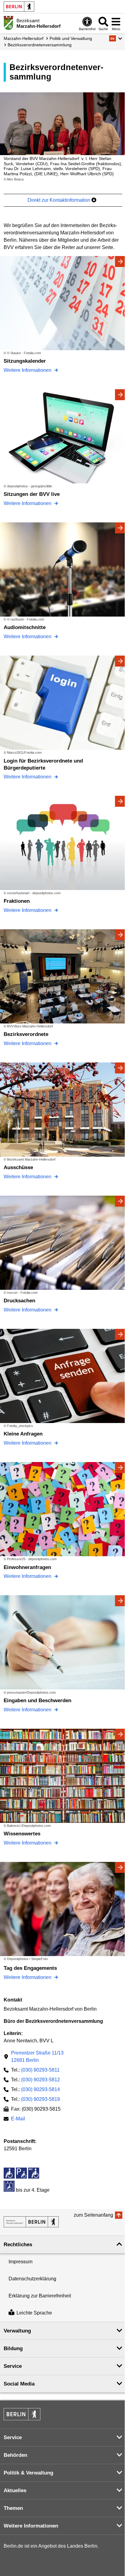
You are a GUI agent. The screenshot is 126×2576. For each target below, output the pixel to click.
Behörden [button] (15, 2455)
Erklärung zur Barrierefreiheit (40, 2296)
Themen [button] (13, 2508)
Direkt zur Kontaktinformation (59, 200)
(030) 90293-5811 (40, 2070)
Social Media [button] (19, 2384)
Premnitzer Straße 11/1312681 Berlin (37, 2057)
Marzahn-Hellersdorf (24, 38)
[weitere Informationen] (8, 23)
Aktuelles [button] (15, 2491)
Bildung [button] (13, 2348)
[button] (116, 38)
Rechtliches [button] (18, 2245)
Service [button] (13, 2366)
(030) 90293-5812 (41, 2080)
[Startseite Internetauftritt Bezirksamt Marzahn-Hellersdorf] (31, 2222)
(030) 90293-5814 (41, 2089)
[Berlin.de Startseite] (19, 7)
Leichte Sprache (34, 2313)
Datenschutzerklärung (32, 2279)
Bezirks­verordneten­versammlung (40, 45)
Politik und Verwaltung (71, 38)
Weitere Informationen (28, 370)
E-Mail (18, 2119)
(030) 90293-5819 (41, 2099)
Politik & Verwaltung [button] (28, 2473)
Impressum (20, 2262)
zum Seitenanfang (93, 2215)
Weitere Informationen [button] (31, 2526)
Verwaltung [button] (17, 2331)
